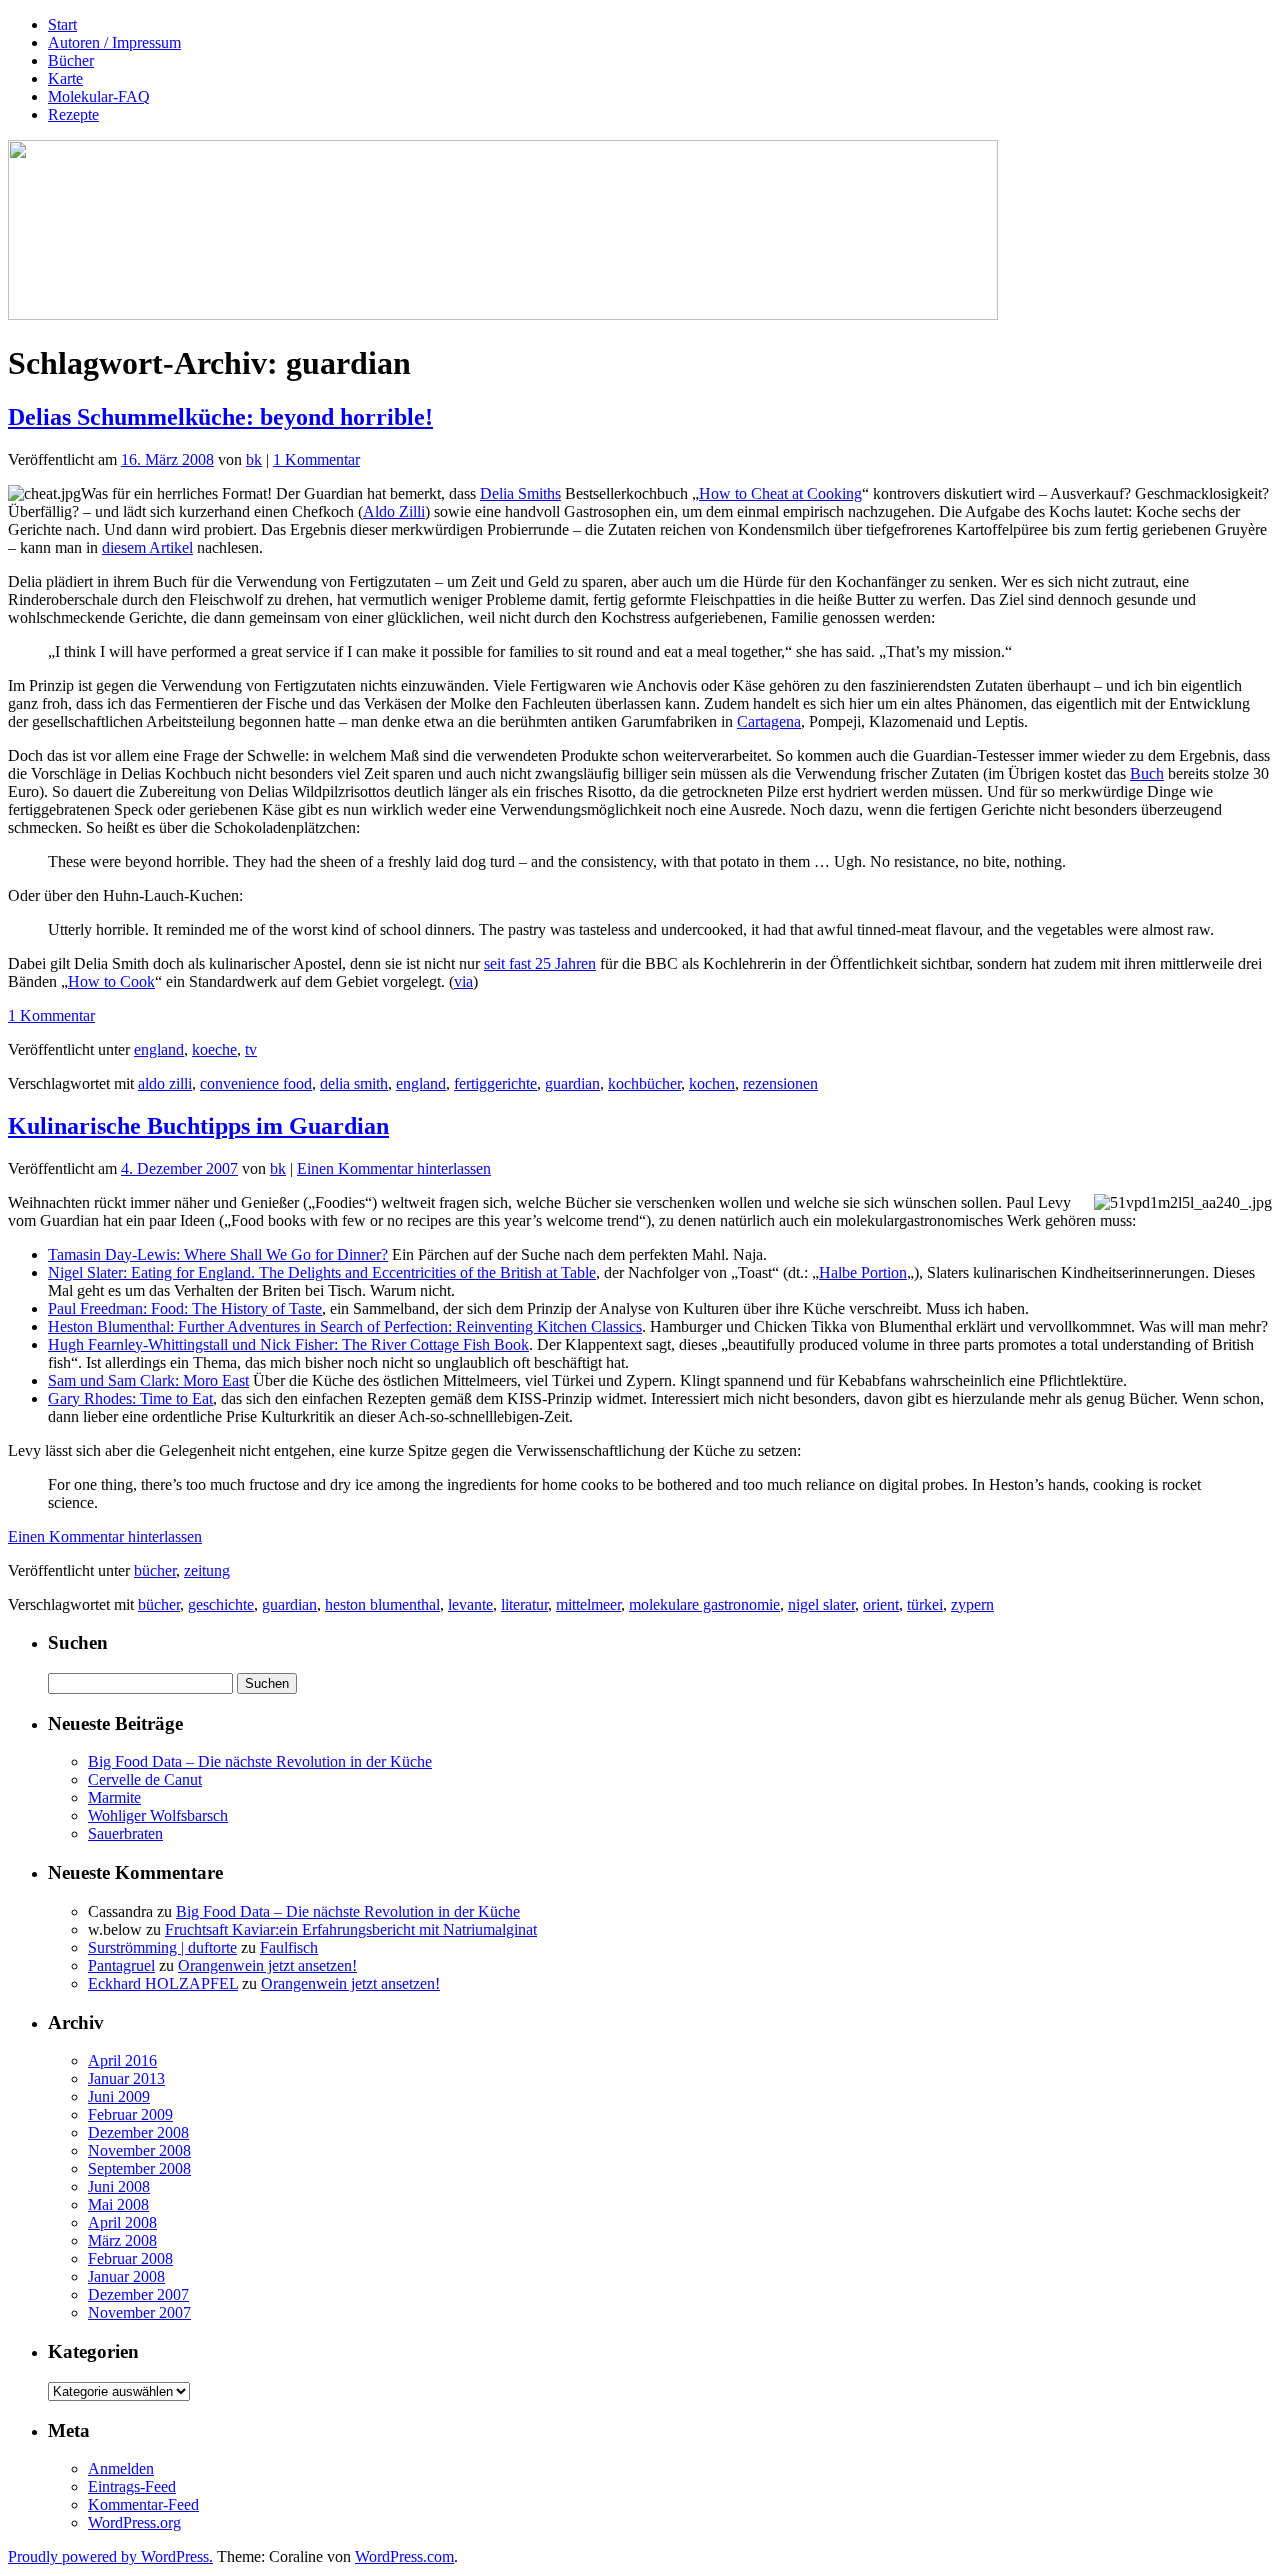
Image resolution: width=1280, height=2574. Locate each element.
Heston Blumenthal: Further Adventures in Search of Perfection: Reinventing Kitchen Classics (345, 1326)
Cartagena (769, 721)
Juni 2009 (119, 2096)
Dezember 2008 (138, 2132)
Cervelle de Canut (145, 1779)
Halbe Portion (863, 1272)
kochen (712, 1083)
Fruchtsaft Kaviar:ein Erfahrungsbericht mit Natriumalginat (351, 1929)
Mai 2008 (118, 2204)
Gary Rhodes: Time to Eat (130, 1398)
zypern (972, 1604)
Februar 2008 (130, 2258)
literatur (524, 1604)
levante (470, 1604)
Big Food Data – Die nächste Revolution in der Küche (260, 1761)
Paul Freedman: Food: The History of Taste (185, 1308)
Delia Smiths (520, 493)
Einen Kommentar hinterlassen (394, 1168)
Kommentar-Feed (143, 2504)
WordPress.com (404, 2556)
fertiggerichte (495, 1083)
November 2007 (139, 2312)
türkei (925, 1604)
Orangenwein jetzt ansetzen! (267, 1965)
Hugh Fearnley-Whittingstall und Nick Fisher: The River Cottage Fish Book (288, 1344)
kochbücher (644, 1083)
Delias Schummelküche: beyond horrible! (220, 417)
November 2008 (139, 2150)
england (159, 1049)
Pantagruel (121, 1965)
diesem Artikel (147, 547)
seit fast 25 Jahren (540, 963)
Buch (1147, 773)
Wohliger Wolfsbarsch (158, 1815)
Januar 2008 (126, 2276)
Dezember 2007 (138, 2294)
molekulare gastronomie (704, 1604)
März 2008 (122, 2240)
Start (62, 24)
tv (251, 1049)
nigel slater (821, 1604)
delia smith (354, 1083)
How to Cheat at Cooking (780, 493)
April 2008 (122, 2222)
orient (881, 1604)
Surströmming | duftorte (162, 1947)
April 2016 (122, 2060)
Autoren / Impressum (114, 42)
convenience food (256, 1083)
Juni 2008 (119, 2186)
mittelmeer (588, 1604)
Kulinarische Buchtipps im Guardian (198, 1126)
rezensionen (780, 1083)
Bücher (71, 60)
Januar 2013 (126, 2078)
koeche (214, 1049)
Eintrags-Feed (132, 2486)
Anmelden (121, 2468)
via (463, 981)
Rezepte (73, 114)
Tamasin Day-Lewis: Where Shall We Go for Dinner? (218, 1254)
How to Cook (111, 981)
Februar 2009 (130, 2114)
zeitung (207, 1570)
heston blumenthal (382, 1604)
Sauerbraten (125, 1833)
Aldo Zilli (394, 511)
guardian (572, 1083)
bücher (155, 1570)
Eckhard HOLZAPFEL (163, 1983)
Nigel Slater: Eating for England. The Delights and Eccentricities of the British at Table (322, 1272)
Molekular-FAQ (99, 96)
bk (254, 459)
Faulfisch (289, 1947)
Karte (65, 78)
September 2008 (139, 2168)
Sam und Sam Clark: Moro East (148, 1380)
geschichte (221, 1604)
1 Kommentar (316, 459)
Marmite (114, 1797)
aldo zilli (165, 1083)
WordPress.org (134, 2522)
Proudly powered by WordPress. (110, 2556)
